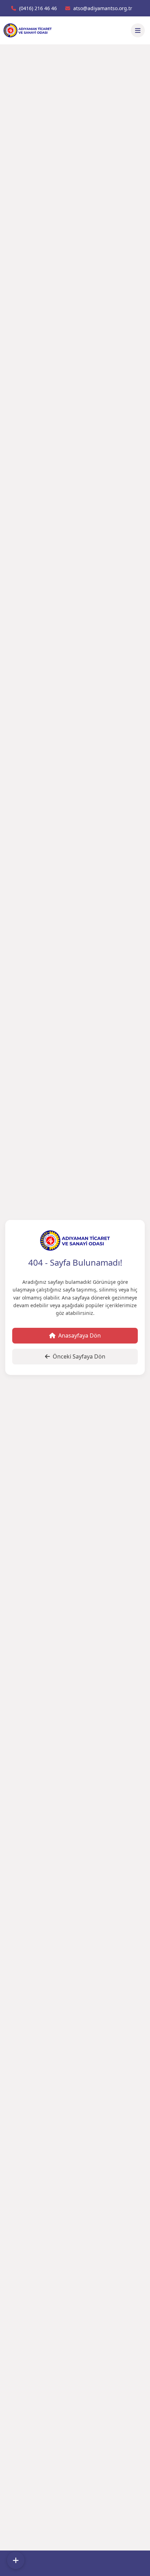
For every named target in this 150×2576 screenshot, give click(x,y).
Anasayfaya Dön (80, 1335)
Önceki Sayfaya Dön (79, 1356)
